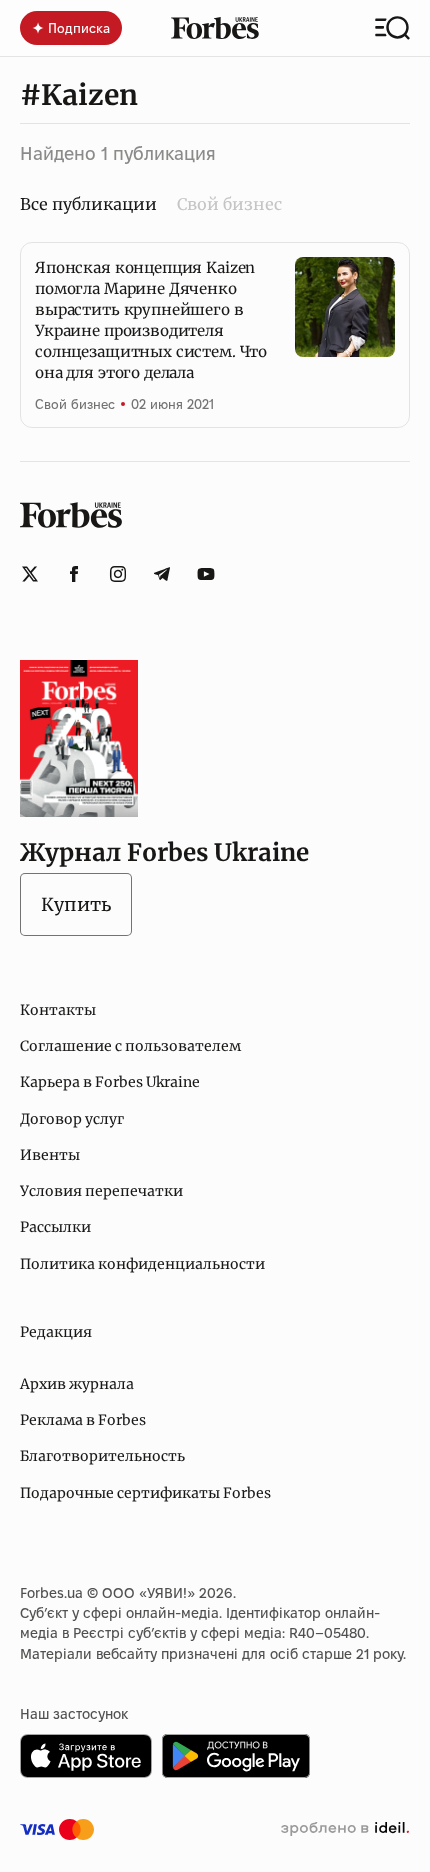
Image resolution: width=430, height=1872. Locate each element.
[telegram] (162, 574)
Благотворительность (102, 1456)
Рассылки (55, 1227)
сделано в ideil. (345, 1829)
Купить (76, 904)
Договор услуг (72, 1119)
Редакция (56, 1332)
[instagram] (118, 574)
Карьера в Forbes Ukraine (110, 1082)
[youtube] (206, 574)
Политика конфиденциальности (142, 1264)
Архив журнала (77, 1384)
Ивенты (50, 1155)
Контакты (58, 1010)
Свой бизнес (229, 204)
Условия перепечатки (101, 1191)
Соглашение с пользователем (130, 1046)
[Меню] (392, 28)
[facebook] (74, 574)
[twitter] (30, 574)
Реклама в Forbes (83, 1420)
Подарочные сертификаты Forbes (145, 1493)
